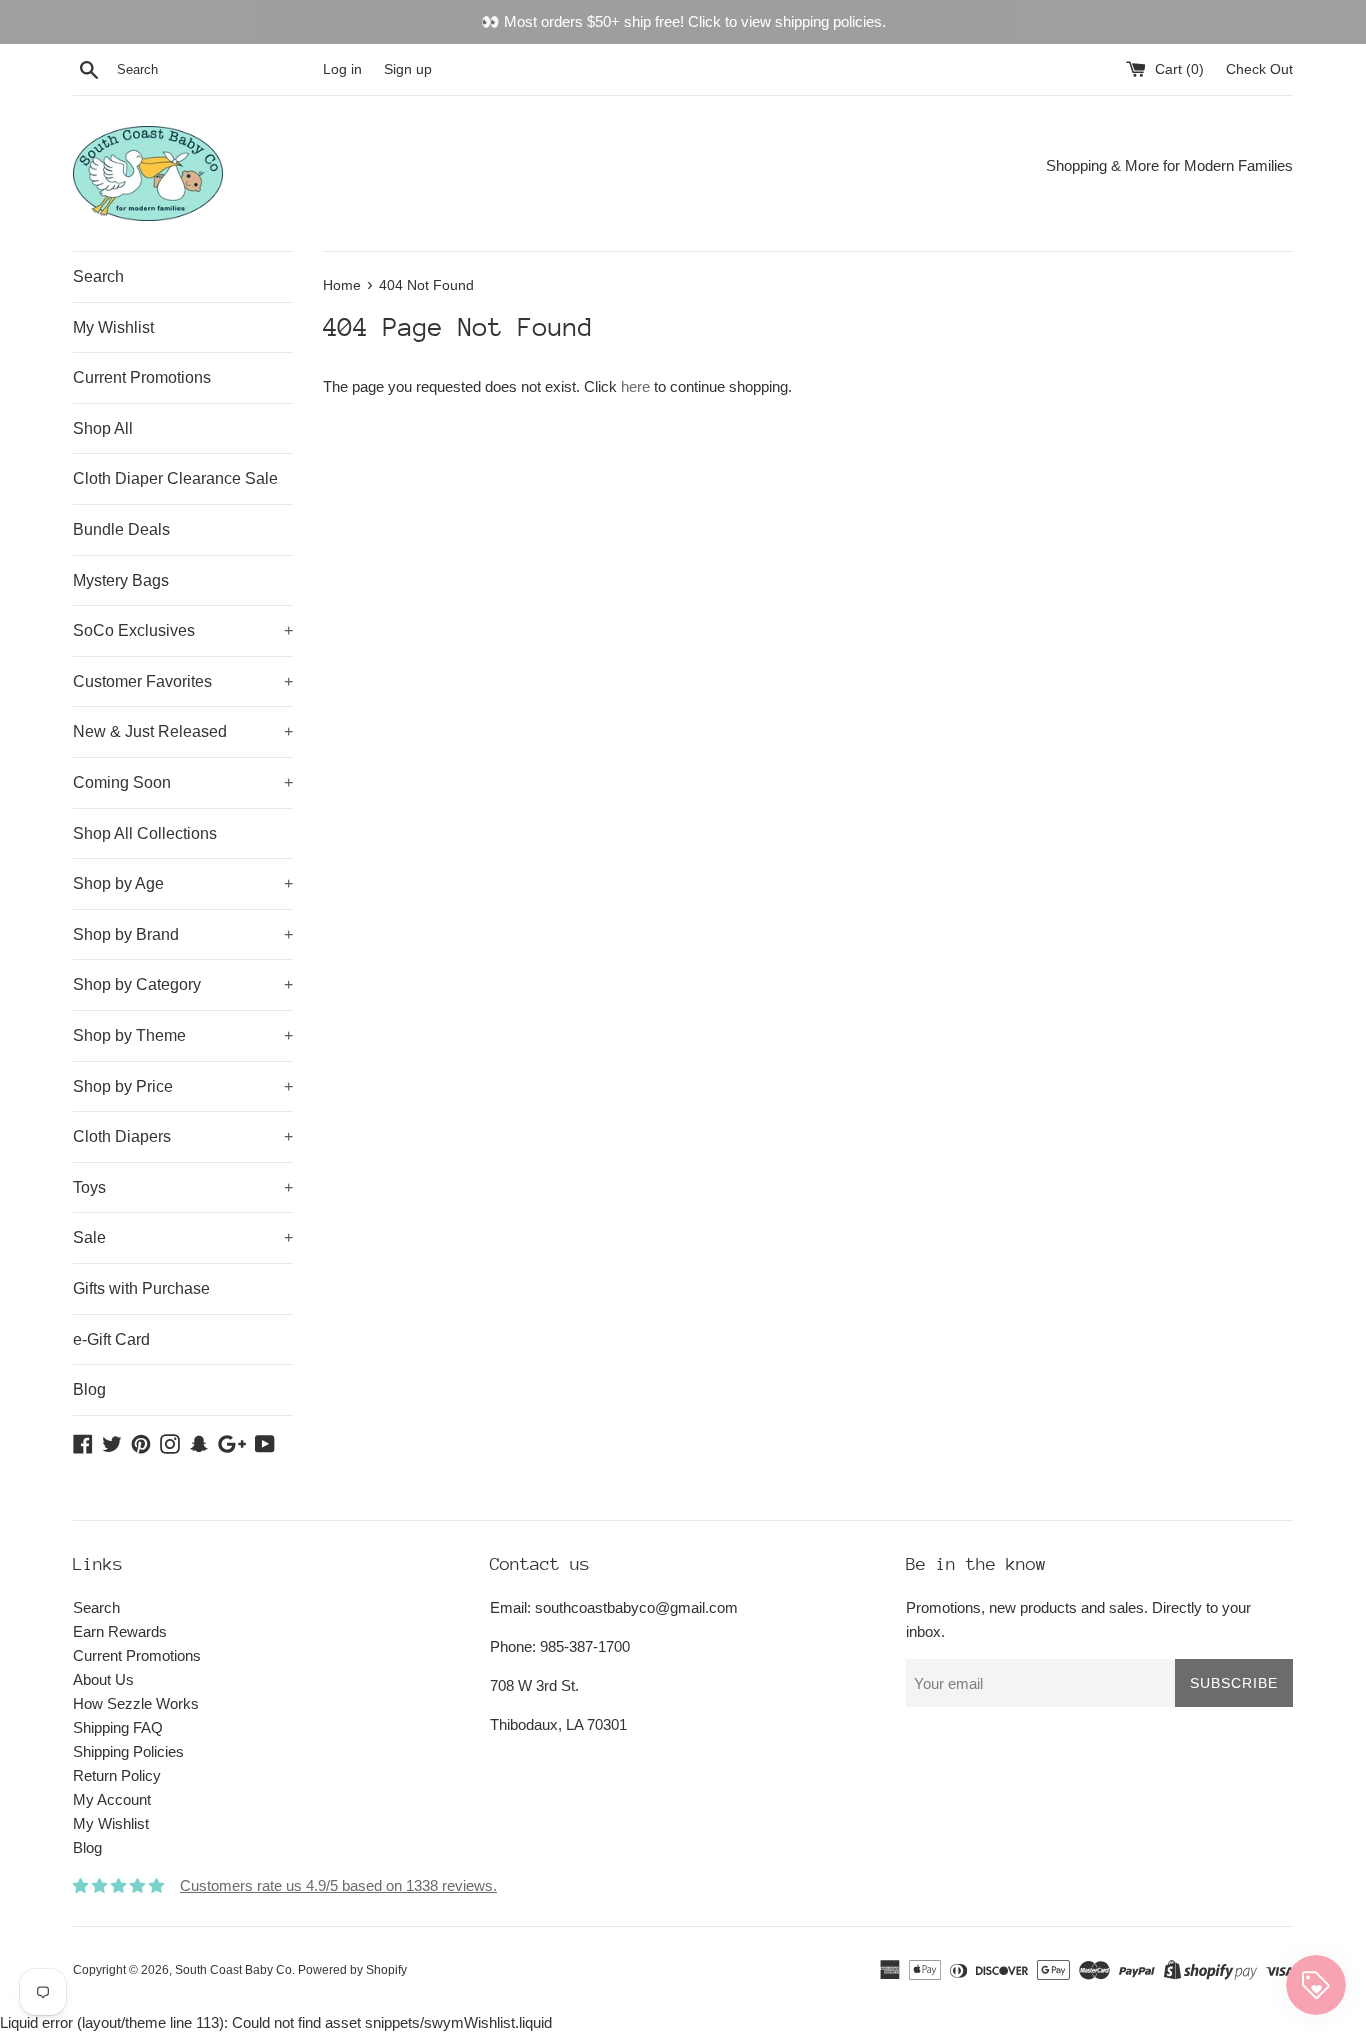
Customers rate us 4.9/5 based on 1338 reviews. (338, 1885)
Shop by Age (183, 883)
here (635, 386)
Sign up (408, 69)
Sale (183, 1237)
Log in (342, 69)
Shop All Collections (145, 833)
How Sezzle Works (136, 1703)
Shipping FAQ (118, 1727)
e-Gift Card (111, 1339)
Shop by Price (183, 1086)
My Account (112, 1799)
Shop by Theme (183, 1035)
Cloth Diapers (183, 1136)
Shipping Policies (128, 1751)
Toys (183, 1187)
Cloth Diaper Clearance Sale (175, 478)
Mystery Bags (121, 580)
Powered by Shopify (352, 1970)
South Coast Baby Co (233, 1970)
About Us (103, 1679)
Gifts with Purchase (141, 1288)
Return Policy (117, 1775)
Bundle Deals (121, 529)
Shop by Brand (183, 934)
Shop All (103, 428)
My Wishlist (113, 327)
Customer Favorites (183, 681)
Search (98, 276)
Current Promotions (142, 377)
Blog (89, 1389)
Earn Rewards (120, 1631)
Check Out (1259, 69)
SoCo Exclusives (183, 630)
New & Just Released (183, 731)
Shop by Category (183, 984)
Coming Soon (183, 782)
